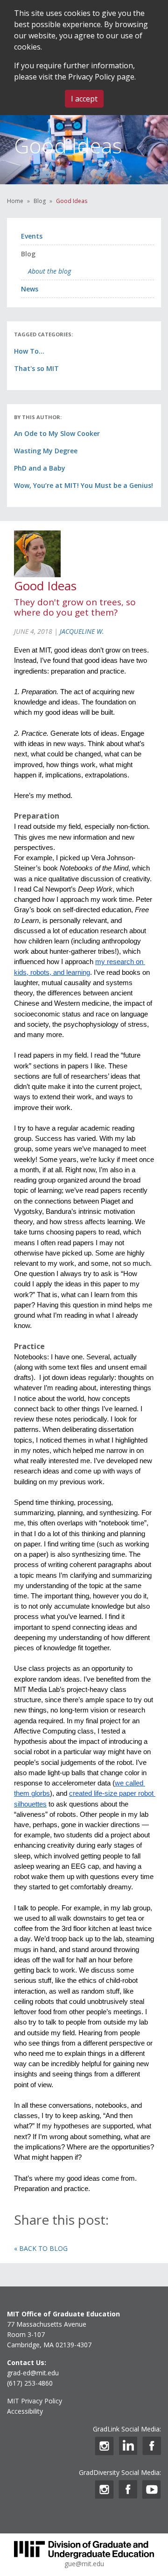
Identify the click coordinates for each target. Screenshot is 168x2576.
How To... (29, 351)
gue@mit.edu (84, 2564)
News (30, 289)
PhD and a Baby (40, 468)
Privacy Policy (91, 77)
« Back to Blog (41, 2248)
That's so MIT (36, 368)
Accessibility (25, 2411)
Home (15, 201)
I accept (84, 99)
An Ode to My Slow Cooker (57, 433)
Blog (40, 201)
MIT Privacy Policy (35, 2401)
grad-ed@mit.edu (33, 2373)
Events (32, 236)
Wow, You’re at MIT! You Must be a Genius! (84, 485)
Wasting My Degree (46, 451)
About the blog (49, 271)
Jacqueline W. (82, 631)
